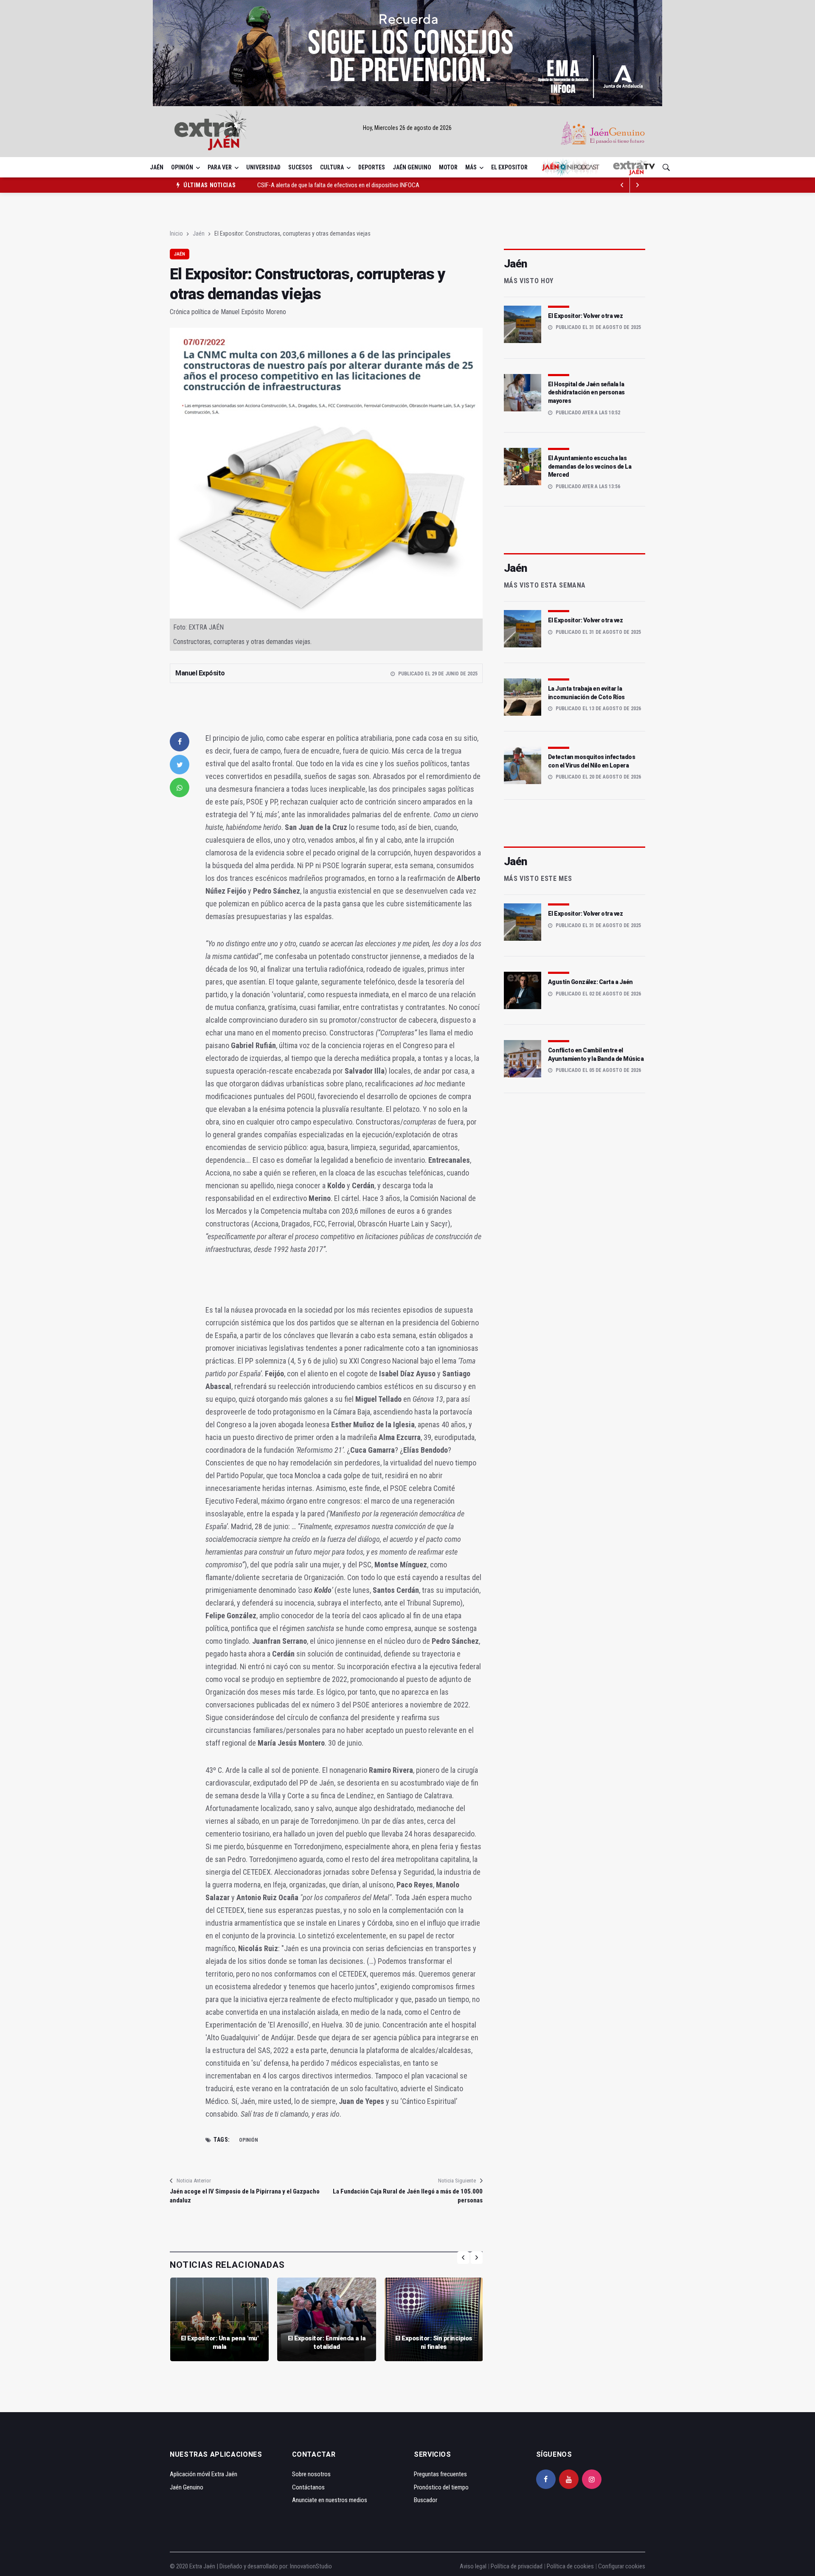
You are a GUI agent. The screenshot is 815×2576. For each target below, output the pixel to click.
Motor (448, 167)
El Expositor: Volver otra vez (586, 316)
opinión (249, 2140)
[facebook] (180, 742)
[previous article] (638, 185)
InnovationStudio (311, 2566)
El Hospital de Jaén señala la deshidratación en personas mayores (586, 392)
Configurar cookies (622, 2566)
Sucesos (300, 167)
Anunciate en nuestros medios (330, 2500)
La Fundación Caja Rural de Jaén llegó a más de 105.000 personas (407, 2196)
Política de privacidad (517, 2566)
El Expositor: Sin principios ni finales (434, 2343)
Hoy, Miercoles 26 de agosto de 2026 (407, 128)
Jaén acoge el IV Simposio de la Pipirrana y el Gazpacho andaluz (245, 2196)
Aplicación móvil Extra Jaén (204, 2474)
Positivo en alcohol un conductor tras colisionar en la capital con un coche (348, 185)
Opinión (182, 167)
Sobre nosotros (311, 2474)
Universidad (263, 167)
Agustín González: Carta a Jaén (590, 982)
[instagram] (592, 2479)
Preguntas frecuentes (440, 2474)
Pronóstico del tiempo (441, 2487)
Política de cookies (570, 2566)
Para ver (220, 167)
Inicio (176, 233)
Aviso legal (473, 2566)
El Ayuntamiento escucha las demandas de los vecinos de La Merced (590, 466)
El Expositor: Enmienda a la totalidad (327, 2343)
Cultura (332, 167)
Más (471, 167)
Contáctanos (308, 2487)
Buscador (426, 2500)
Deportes (372, 167)
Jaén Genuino (412, 167)
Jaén (157, 167)
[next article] (622, 185)
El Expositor (509, 167)
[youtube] (569, 2479)
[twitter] (180, 765)
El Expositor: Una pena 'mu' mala (220, 2343)
